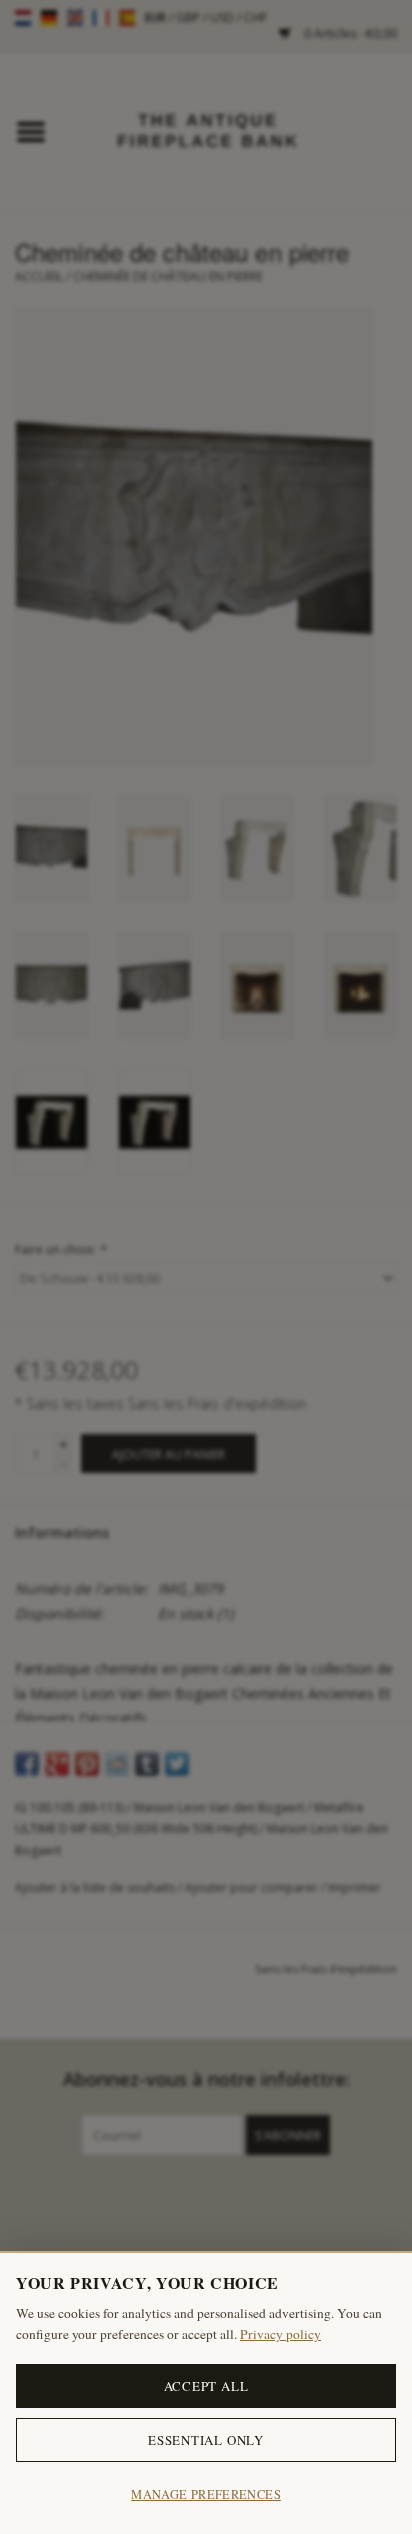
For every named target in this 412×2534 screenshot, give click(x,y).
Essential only (206, 2440)
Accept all (206, 2386)
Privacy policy (280, 2334)
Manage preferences (206, 2494)
